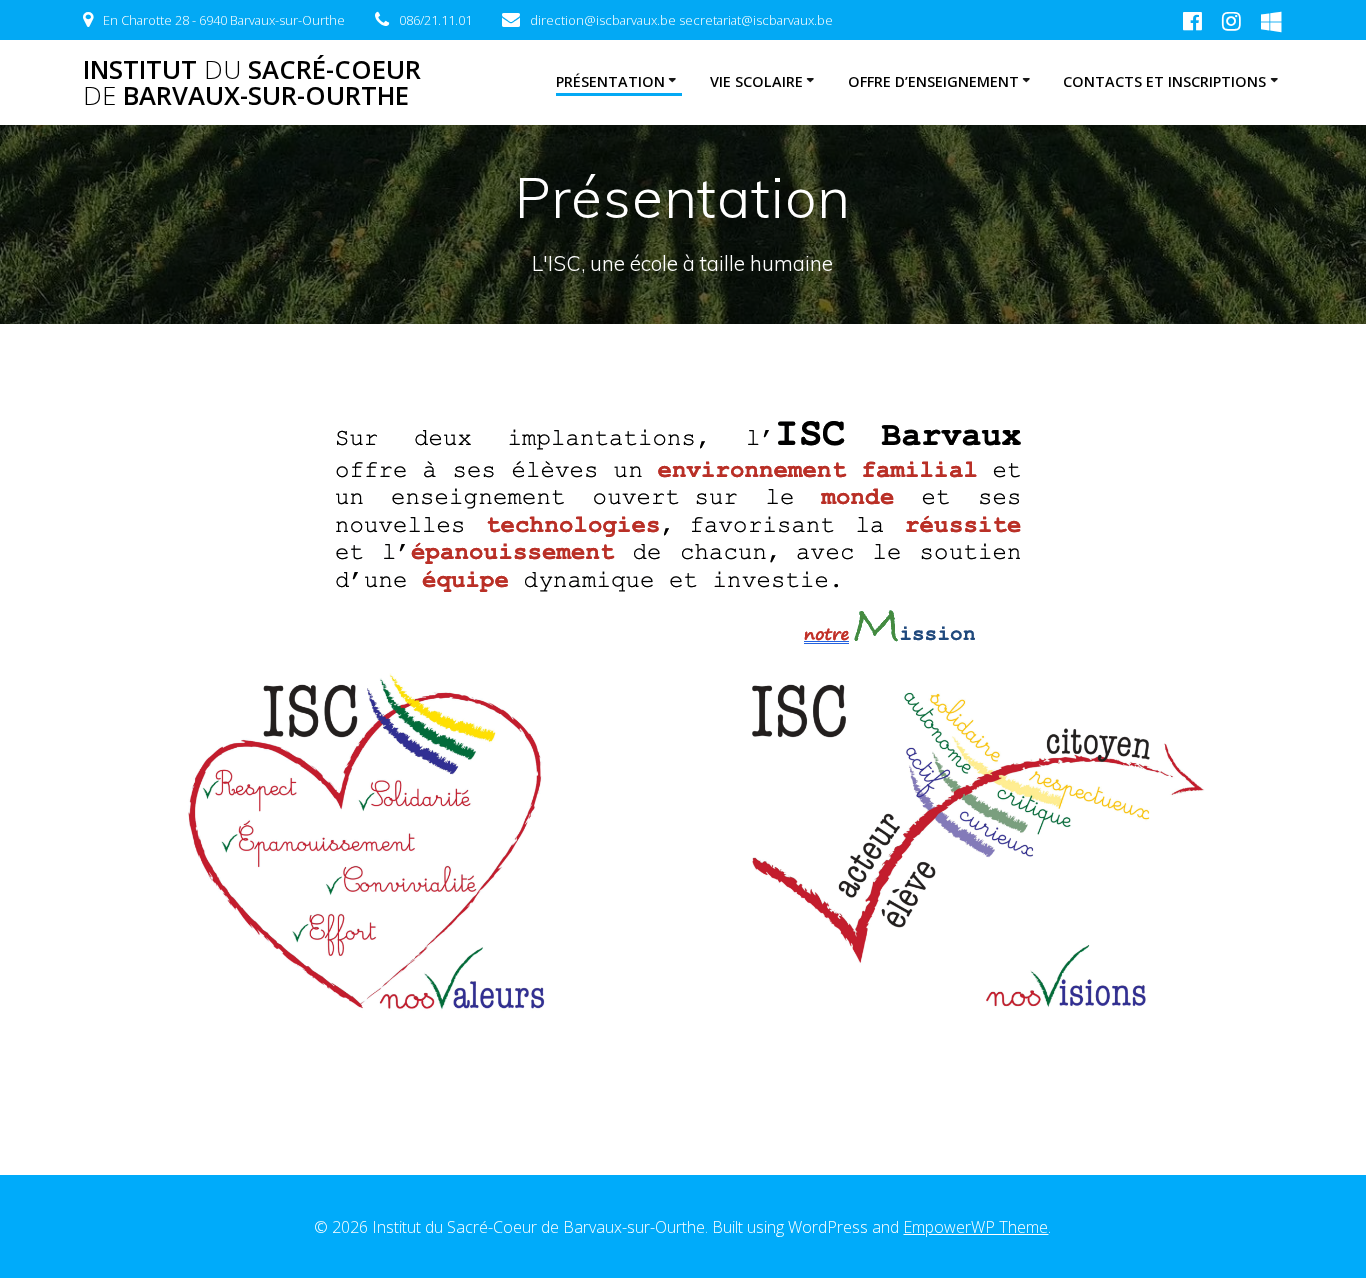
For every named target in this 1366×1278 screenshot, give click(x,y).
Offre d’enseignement (933, 81)
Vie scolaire (756, 81)
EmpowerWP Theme (975, 1227)
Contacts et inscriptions (1164, 81)
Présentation (610, 81)
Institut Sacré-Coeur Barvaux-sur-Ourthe (252, 82)
